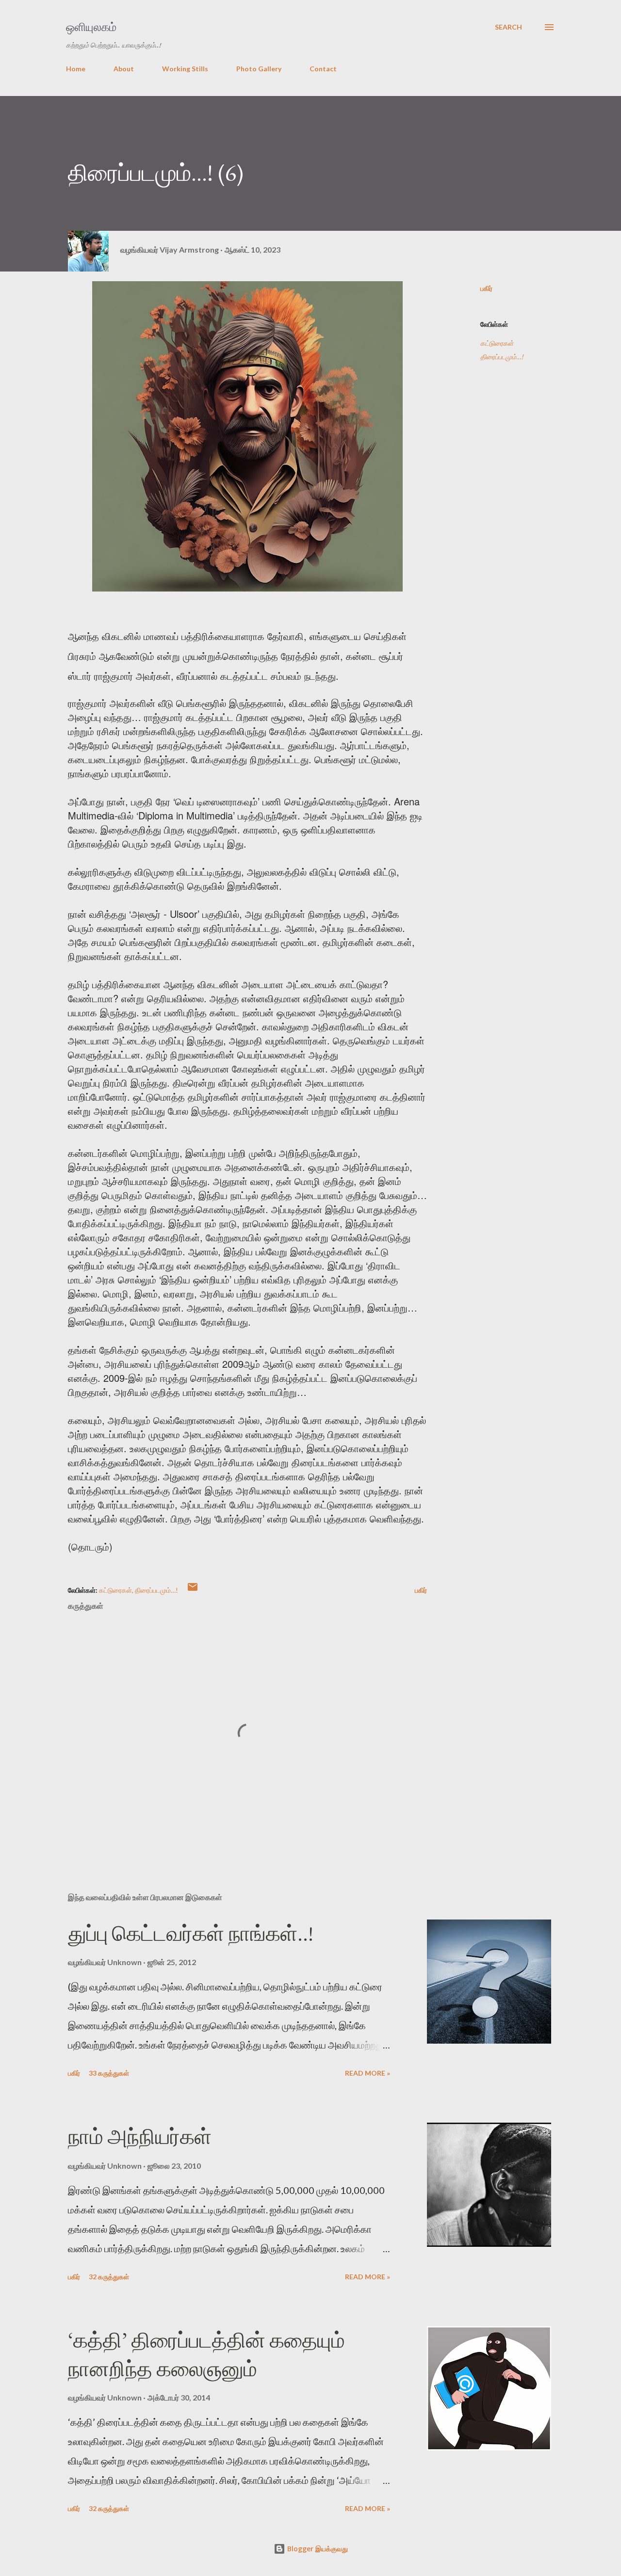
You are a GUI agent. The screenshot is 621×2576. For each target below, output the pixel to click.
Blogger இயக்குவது (317, 2549)
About (124, 69)
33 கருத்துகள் (109, 2073)
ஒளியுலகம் (91, 27)
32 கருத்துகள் (109, 2277)
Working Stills (185, 69)
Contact (323, 69)
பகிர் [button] (486, 288)
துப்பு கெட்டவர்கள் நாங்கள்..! (191, 1933)
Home (76, 69)
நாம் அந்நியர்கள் (140, 2136)
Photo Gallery (259, 69)
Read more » (368, 2073)
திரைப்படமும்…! (502, 357)
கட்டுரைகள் (497, 343)
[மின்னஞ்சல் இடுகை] (193, 1590)
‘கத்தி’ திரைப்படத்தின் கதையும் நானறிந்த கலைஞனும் (206, 2354)
